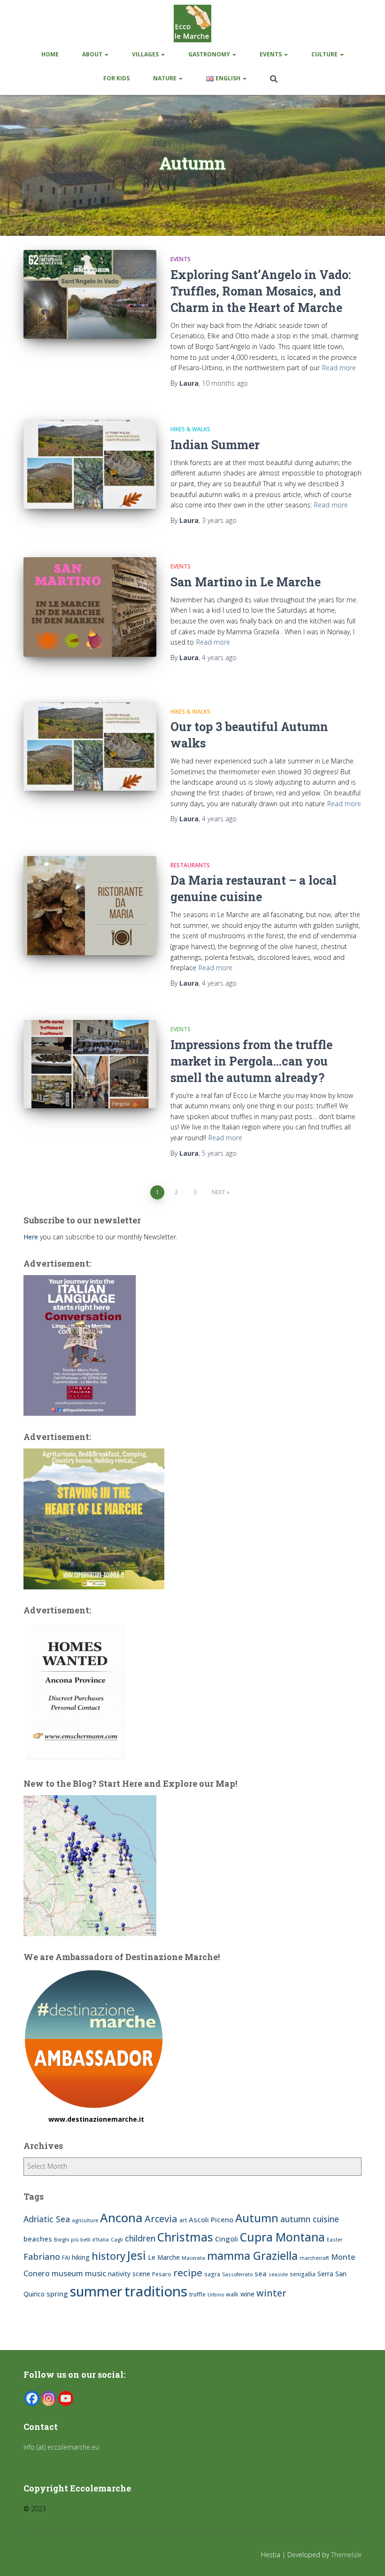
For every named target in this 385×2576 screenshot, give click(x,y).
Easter (335, 2240)
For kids (116, 78)
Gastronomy (210, 54)
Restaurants (190, 865)
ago (225, 383)
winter (271, 2293)
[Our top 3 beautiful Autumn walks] (90, 747)
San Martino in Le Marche (246, 582)
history (108, 2256)
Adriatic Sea (47, 2219)
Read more (339, 368)
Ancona (121, 2218)
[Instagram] (49, 2398)
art (183, 2220)
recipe (188, 2272)
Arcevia (161, 2219)
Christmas (185, 2237)
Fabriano (42, 2256)
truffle (197, 2294)
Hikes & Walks (190, 429)
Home (50, 54)
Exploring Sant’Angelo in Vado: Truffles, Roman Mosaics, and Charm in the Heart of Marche (261, 291)
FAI (66, 2258)
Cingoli (227, 2239)
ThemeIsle (346, 2555)
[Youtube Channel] (66, 2398)
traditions (156, 2291)
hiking (81, 2257)
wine (247, 2294)
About (93, 54)
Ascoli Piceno (211, 2219)
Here (31, 1237)
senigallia (303, 2274)
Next (219, 1192)
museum (67, 2273)
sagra (212, 2274)
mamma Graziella (252, 2256)
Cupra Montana (282, 2237)
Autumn (257, 2218)
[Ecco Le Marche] (192, 23)
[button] (106, 54)
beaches (38, 2239)
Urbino (216, 2295)
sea (261, 2273)
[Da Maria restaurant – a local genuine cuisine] (90, 906)
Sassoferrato (237, 2274)
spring (57, 2294)
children (140, 2238)
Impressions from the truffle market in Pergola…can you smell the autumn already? (251, 1061)
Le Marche (164, 2257)
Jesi (137, 2255)
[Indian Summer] (90, 464)
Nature (166, 78)
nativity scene (129, 2274)
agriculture (85, 2220)
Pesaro (162, 2274)
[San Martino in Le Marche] (90, 607)
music (96, 2273)
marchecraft (314, 2258)
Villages (146, 54)
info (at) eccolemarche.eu (62, 2447)
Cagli (117, 2240)
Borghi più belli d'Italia (81, 2240)
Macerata (193, 2258)
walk (232, 2294)
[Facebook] (32, 2398)
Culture (325, 54)
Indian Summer (215, 445)
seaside (278, 2274)
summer (96, 2291)
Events (271, 54)
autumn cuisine (310, 2219)
